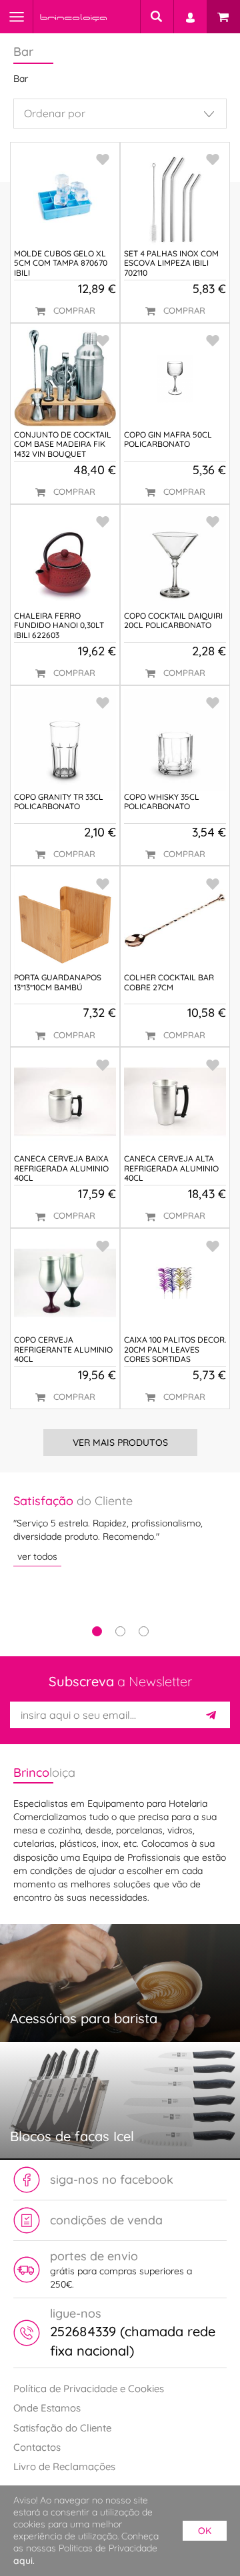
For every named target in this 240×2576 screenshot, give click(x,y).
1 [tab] (97, 1631)
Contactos (37, 2447)
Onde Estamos (47, 2408)
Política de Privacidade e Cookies (89, 2389)
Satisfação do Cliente (62, 2428)
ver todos (37, 1556)
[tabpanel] (120, 1529)
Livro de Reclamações (64, 2466)
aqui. (24, 2561)
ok (205, 2531)
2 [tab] (120, 1631)
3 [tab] (144, 1631)
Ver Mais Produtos (120, 1443)
